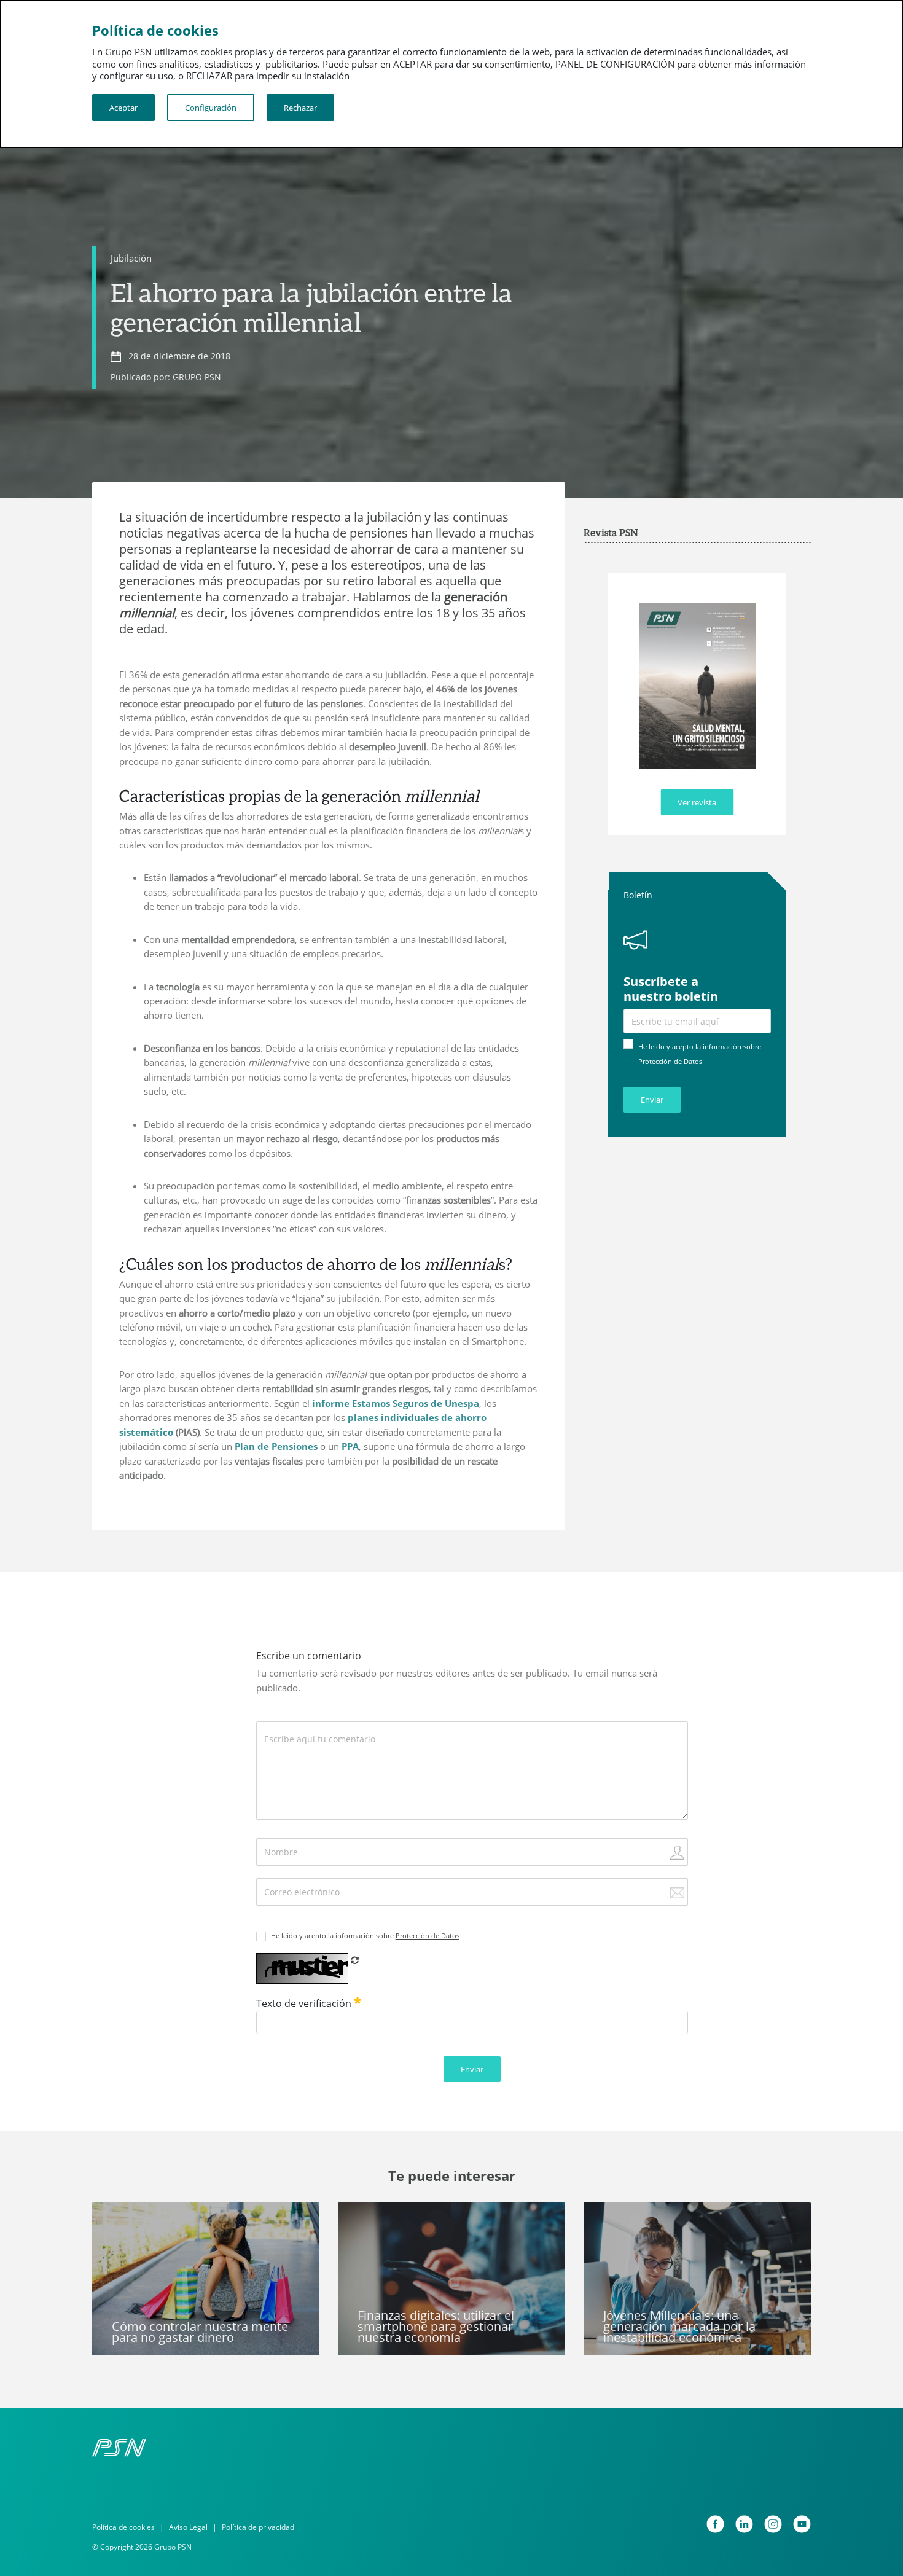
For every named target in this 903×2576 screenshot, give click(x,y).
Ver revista (697, 802)
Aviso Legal (188, 2527)
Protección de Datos (670, 1061)
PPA (350, 1446)
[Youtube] (802, 2524)
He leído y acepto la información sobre (365, 1936)
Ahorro (117, 2219)
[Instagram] (773, 2524)
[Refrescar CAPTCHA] (355, 1960)
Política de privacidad (258, 2527)
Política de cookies (123, 2527)
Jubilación (131, 258)
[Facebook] (715, 2524)
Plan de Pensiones (276, 1446)
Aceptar (123, 108)
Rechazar (300, 108)
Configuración (211, 108)
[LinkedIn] (744, 2524)
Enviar (652, 1100)
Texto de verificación (305, 2003)
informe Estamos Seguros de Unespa (396, 1403)
